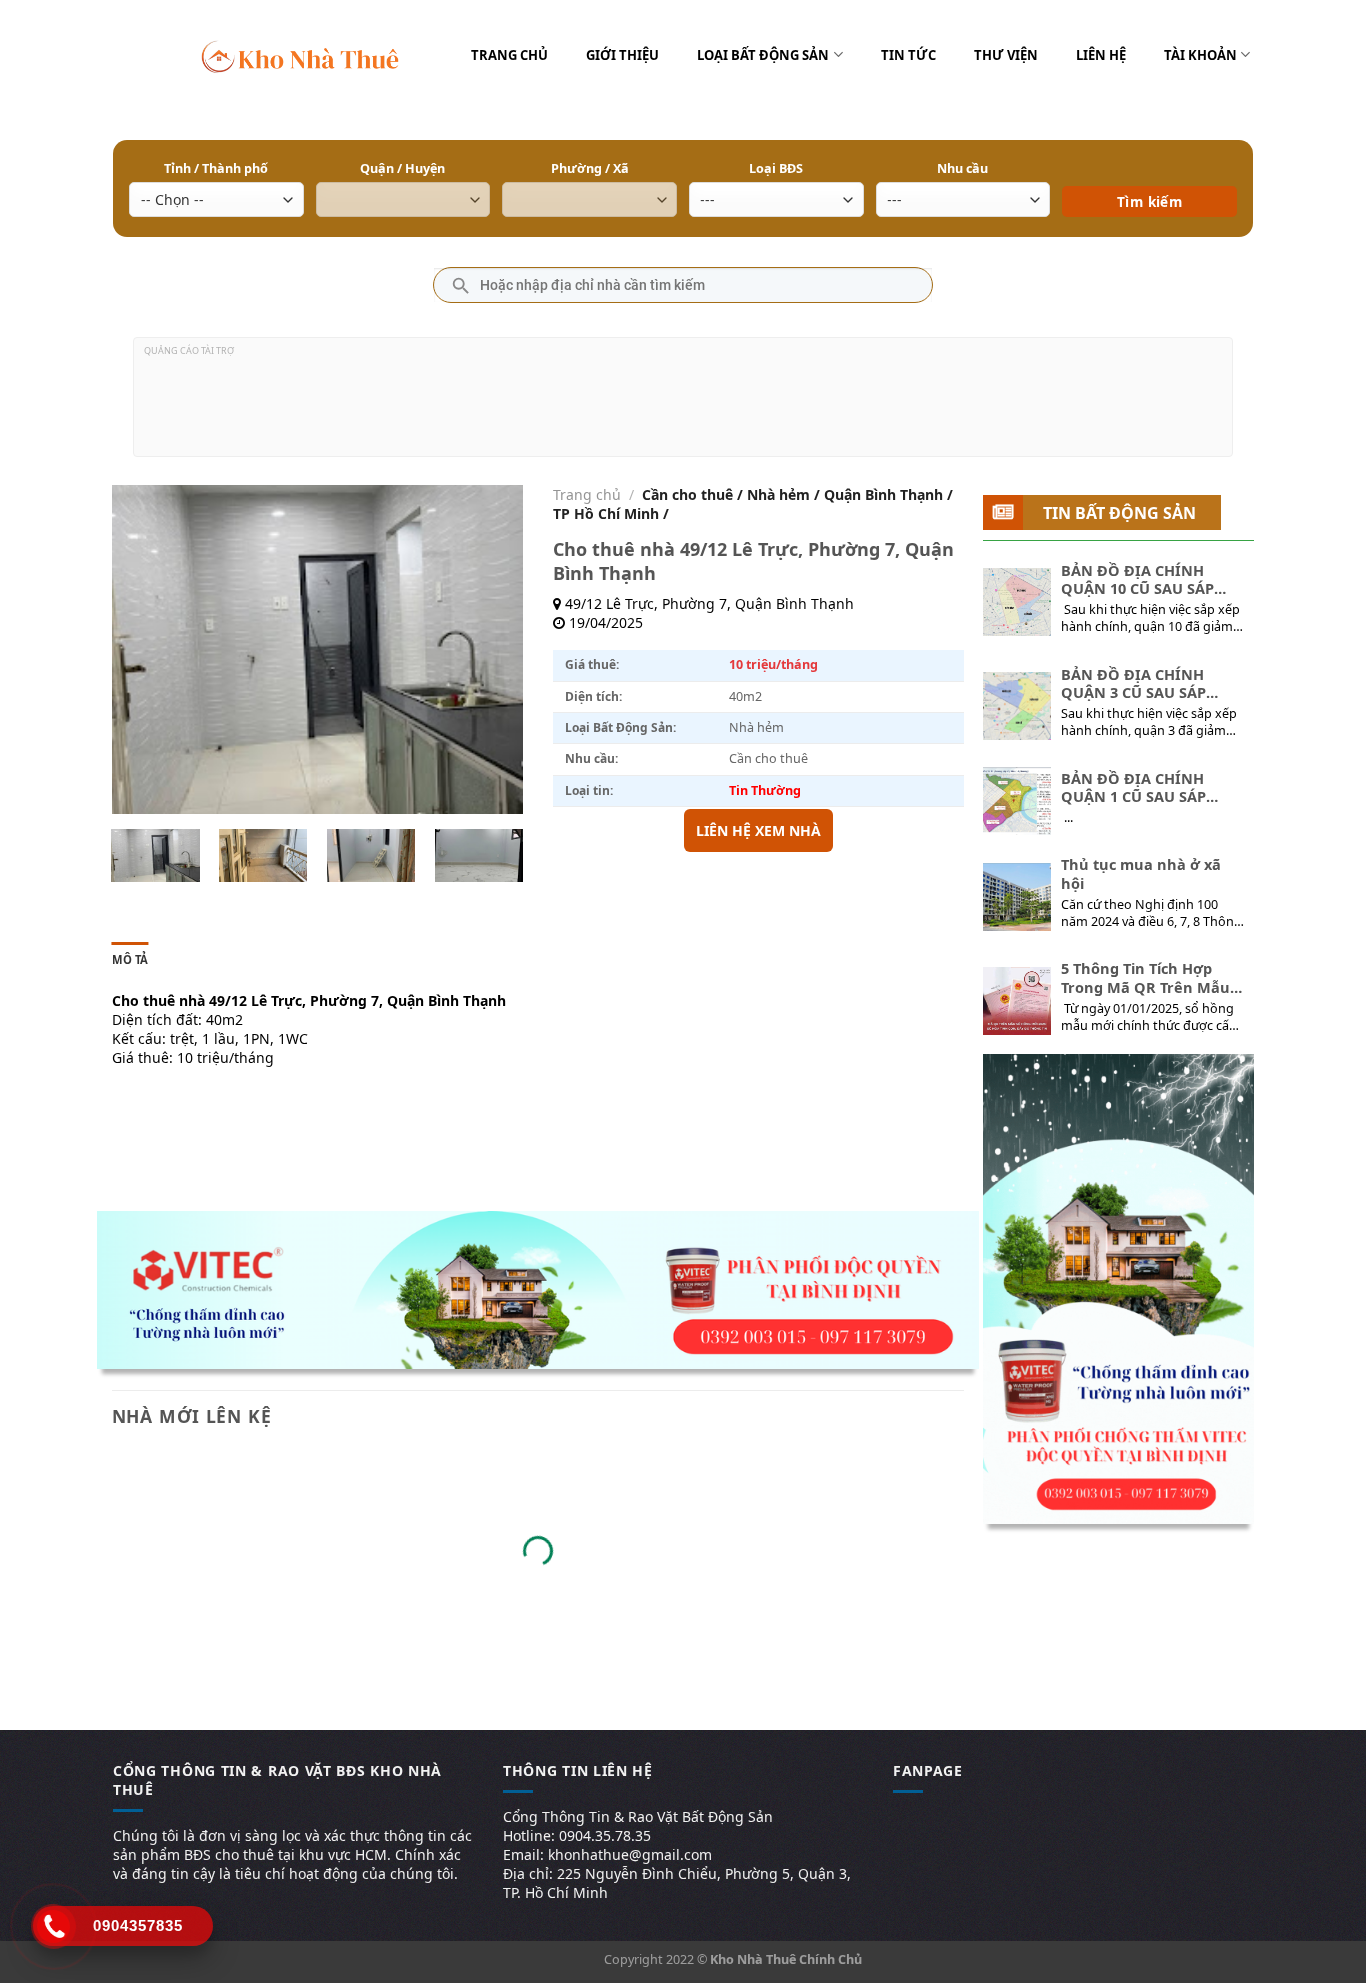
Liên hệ (1101, 55)
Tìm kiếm (1149, 172)
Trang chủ (509, 55)
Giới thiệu (622, 55)
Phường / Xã (590, 168)
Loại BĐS (776, 168)
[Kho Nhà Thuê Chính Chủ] (300, 55)
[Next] (489, 650)
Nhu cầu (962, 168)
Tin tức (908, 55)
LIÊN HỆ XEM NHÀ (758, 830)
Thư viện (1006, 55)
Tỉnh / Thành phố (216, 168)
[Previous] (145, 650)
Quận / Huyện (402, 168)
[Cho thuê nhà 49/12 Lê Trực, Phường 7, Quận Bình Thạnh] (155, 855)
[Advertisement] (683, 405)
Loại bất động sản (763, 55)
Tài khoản (1200, 55)
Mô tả (130, 959)
